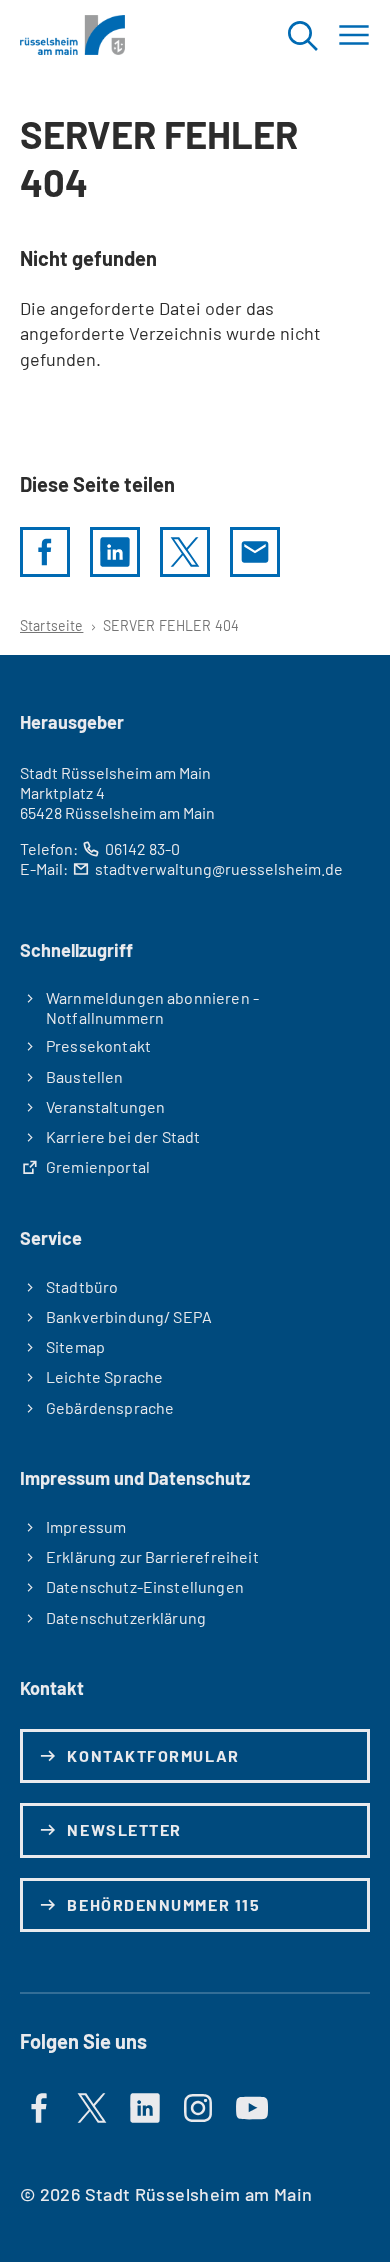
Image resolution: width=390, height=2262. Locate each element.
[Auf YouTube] (252, 2108)
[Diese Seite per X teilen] (185, 552)
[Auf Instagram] (198, 2108)
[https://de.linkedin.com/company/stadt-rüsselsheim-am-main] (145, 2108)
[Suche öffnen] (302, 35)
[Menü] (354, 35)
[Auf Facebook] (39, 2108)
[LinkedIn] (115, 552)
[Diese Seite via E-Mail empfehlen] (255, 552)
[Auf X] (92, 2108)
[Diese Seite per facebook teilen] (45, 552)
